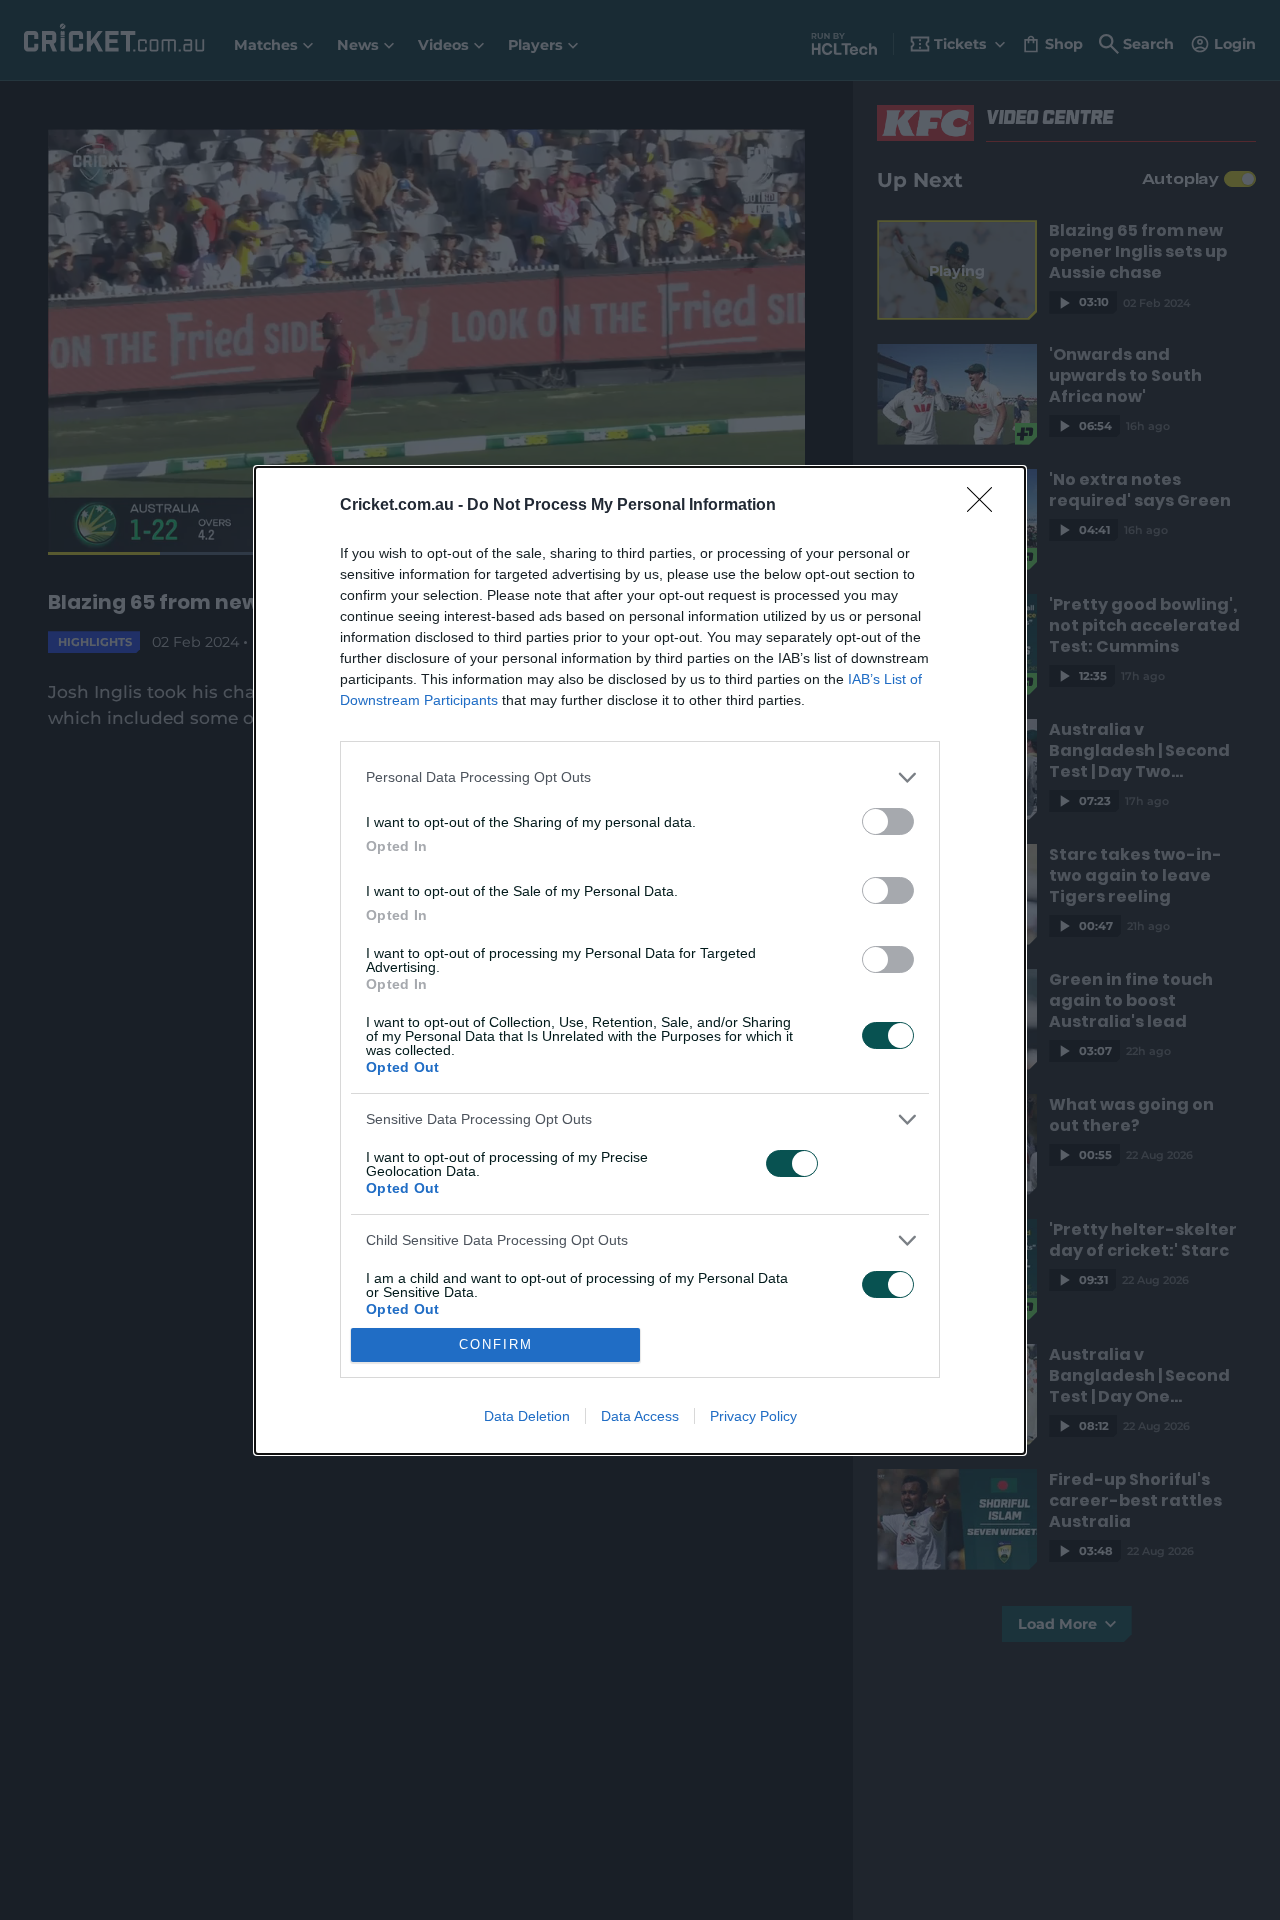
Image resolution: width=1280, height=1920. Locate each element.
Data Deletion (527, 1416)
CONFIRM (496, 1344)
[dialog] (640, 960)
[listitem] (640, 777)
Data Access (640, 1416)
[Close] (986, 506)
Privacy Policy (753, 1416)
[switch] (888, 821)
